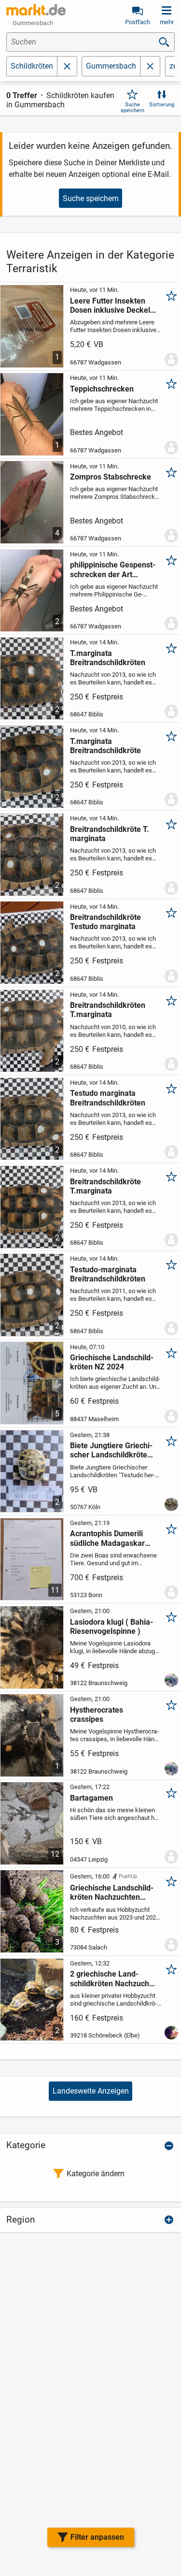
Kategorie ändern (96, 2174)
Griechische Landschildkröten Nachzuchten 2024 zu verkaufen (112, 1892)
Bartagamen (91, 1798)
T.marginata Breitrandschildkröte (105, 746)
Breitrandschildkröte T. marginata (110, 834)
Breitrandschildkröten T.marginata (108, 1010)
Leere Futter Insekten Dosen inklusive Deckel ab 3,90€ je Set (110, 306)
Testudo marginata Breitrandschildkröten (108, 1098)
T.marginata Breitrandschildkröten (108, 658)
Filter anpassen (97, 2537)
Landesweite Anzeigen (91, 2091)
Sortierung (162, 105)
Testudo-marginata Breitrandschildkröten (108, 1274)
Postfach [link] (138, 22)
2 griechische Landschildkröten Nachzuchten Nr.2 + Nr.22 (111, 1979)
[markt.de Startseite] (36, 10)
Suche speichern (132, 107)
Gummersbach (111, 66)
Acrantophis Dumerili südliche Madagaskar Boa (107, 1538)
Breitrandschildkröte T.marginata (105, 1186)
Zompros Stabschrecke (111, 477)
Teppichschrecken (102, 389)
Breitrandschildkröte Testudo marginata (105, 922)
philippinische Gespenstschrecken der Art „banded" (113, 569)
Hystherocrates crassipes (97, 1715)
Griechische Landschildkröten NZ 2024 (112, 1362)
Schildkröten (32, 66)
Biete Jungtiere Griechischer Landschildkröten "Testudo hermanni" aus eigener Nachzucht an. (111, 1450)
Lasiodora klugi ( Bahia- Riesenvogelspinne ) (111, 1627)
